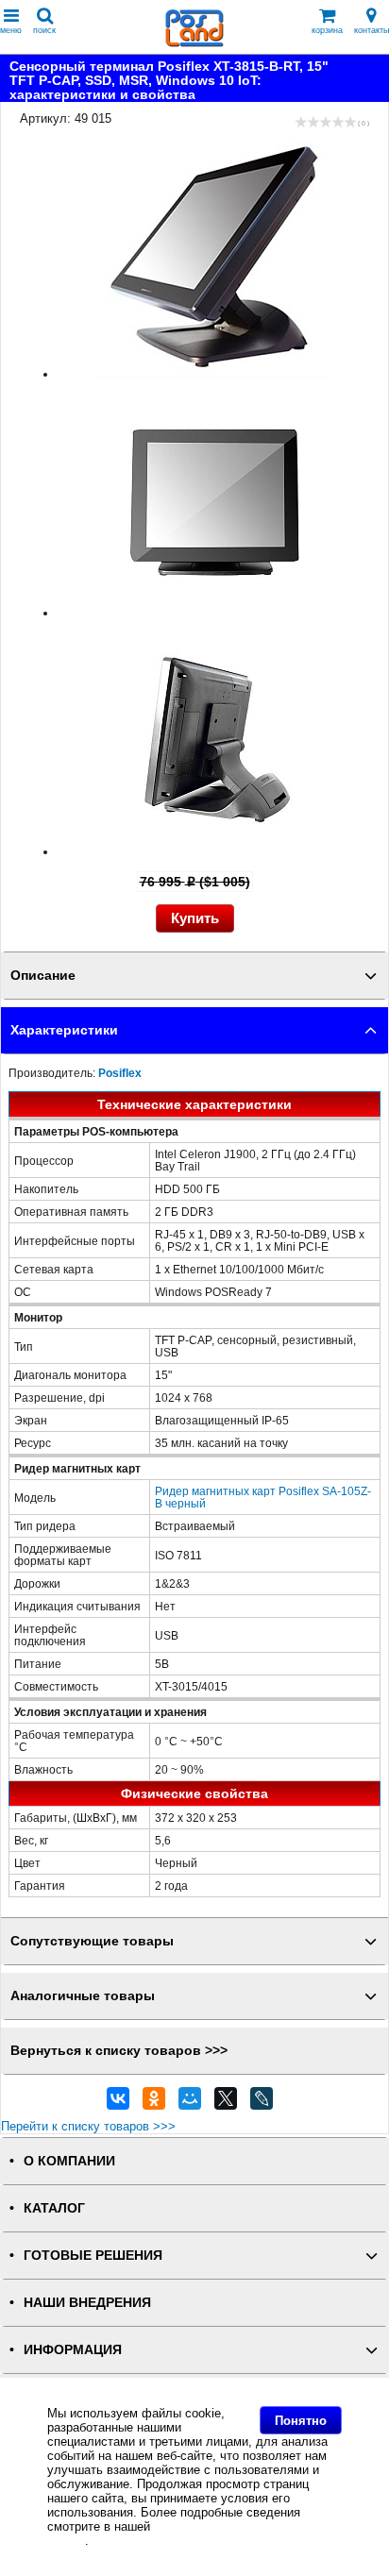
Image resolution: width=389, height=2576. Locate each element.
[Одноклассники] (154, 2103)
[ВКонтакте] (118, 2103)
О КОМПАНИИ (69, 2161)
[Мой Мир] (190, 2103)
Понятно (301, 2421)
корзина (327, 30)
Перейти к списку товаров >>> (88, 2126)
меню (11, 30)
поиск (44, 30)
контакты (372, 30)
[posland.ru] (194, 43)
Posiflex (120, 1073)
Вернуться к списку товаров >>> (119, 2051)
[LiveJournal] (262, 2103)
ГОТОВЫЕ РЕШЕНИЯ (93, 2256)
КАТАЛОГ (54, 2208)
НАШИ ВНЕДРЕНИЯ (87, 2303)
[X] (226, 2103)
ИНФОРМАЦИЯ (73, 2350)
